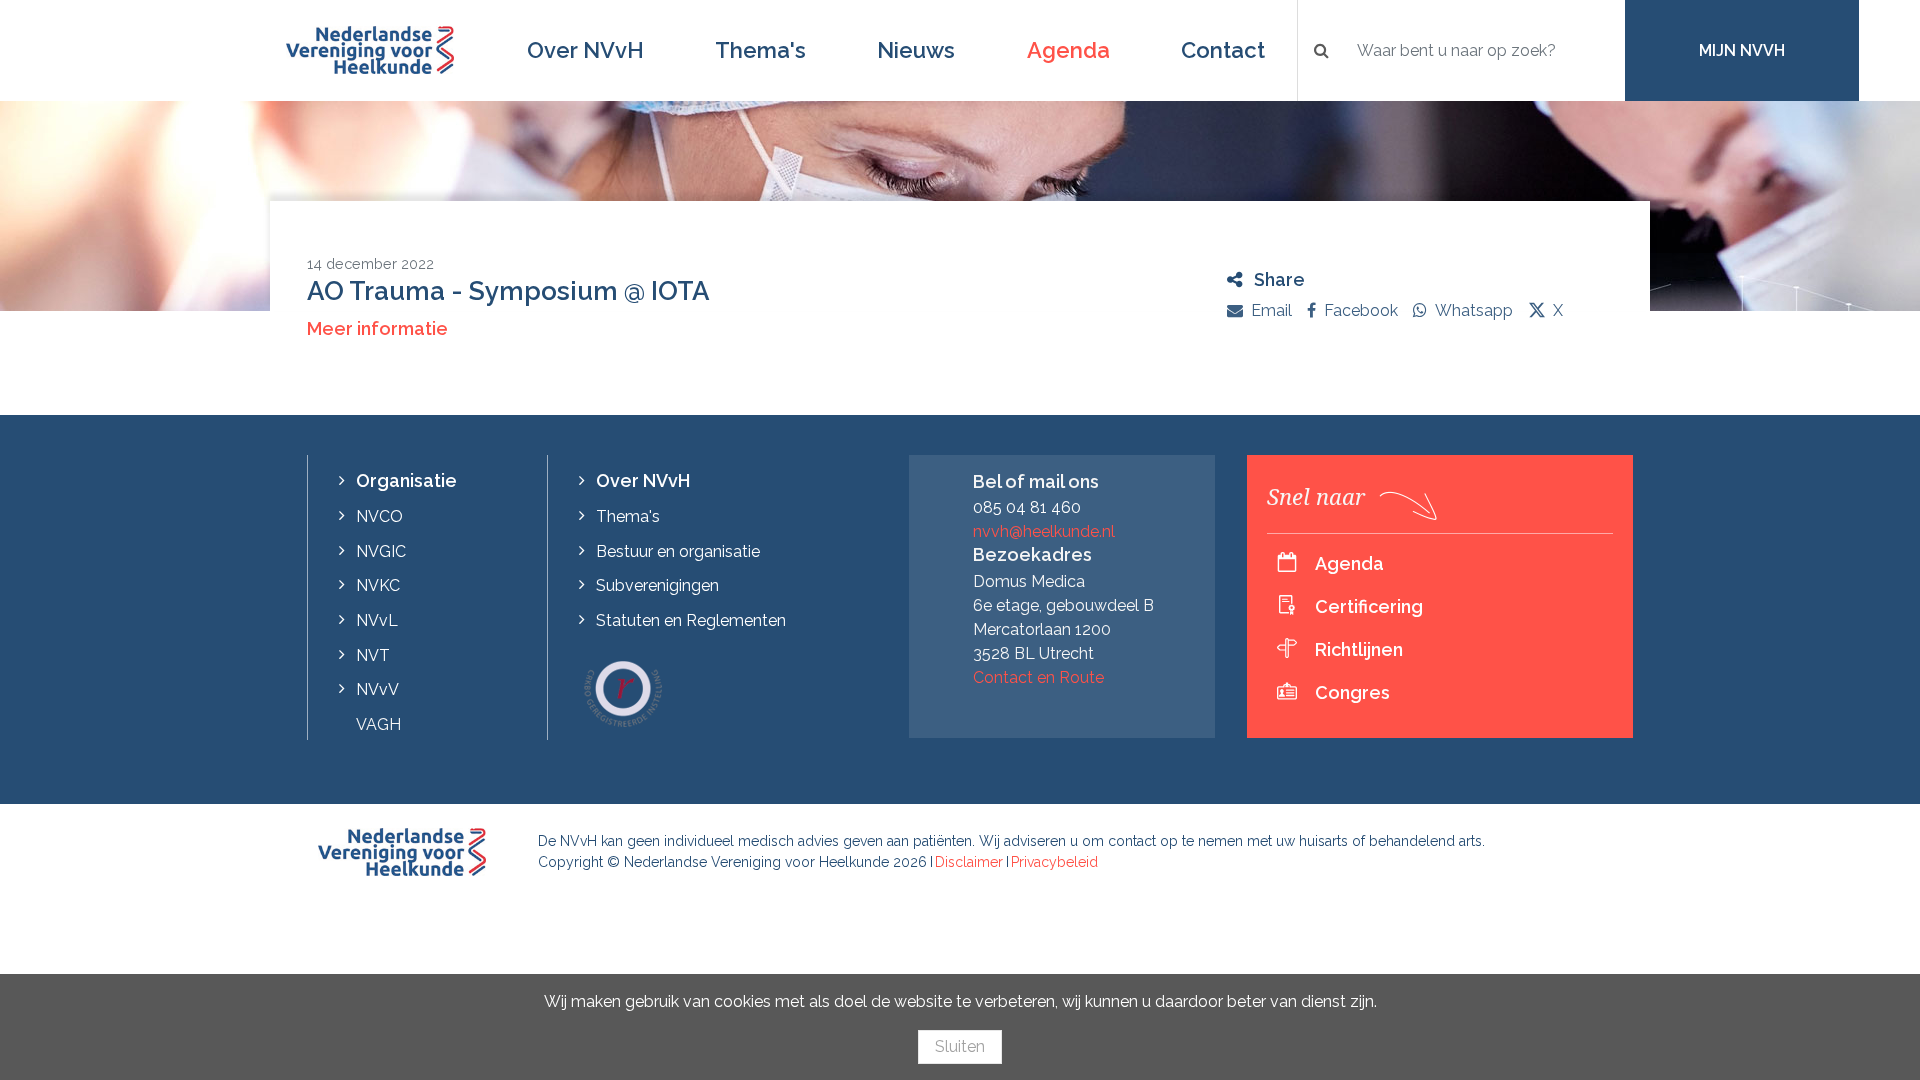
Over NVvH (585, 50)
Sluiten (960, 1046)
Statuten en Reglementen (691, 620)
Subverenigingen (657, 585)
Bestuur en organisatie (678, 551)
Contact (1223, 50)
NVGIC (381, 551)
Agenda (1068, 50)
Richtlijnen (1359, 649)
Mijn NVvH (1742, 50)
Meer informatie (377, 328)
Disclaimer (969, 862)
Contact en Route (1038, 677)
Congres (1352, 692)
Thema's (760, 50)
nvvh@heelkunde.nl (1044, 531)
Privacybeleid (1054, 862)
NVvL (377, 620)
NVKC (378, 585)
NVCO (379, 516)
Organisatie (406, 480)
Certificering (1369, 606)
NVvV (377, 689)
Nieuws (916, 50)
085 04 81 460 (1027, 507)
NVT (373, 655)
